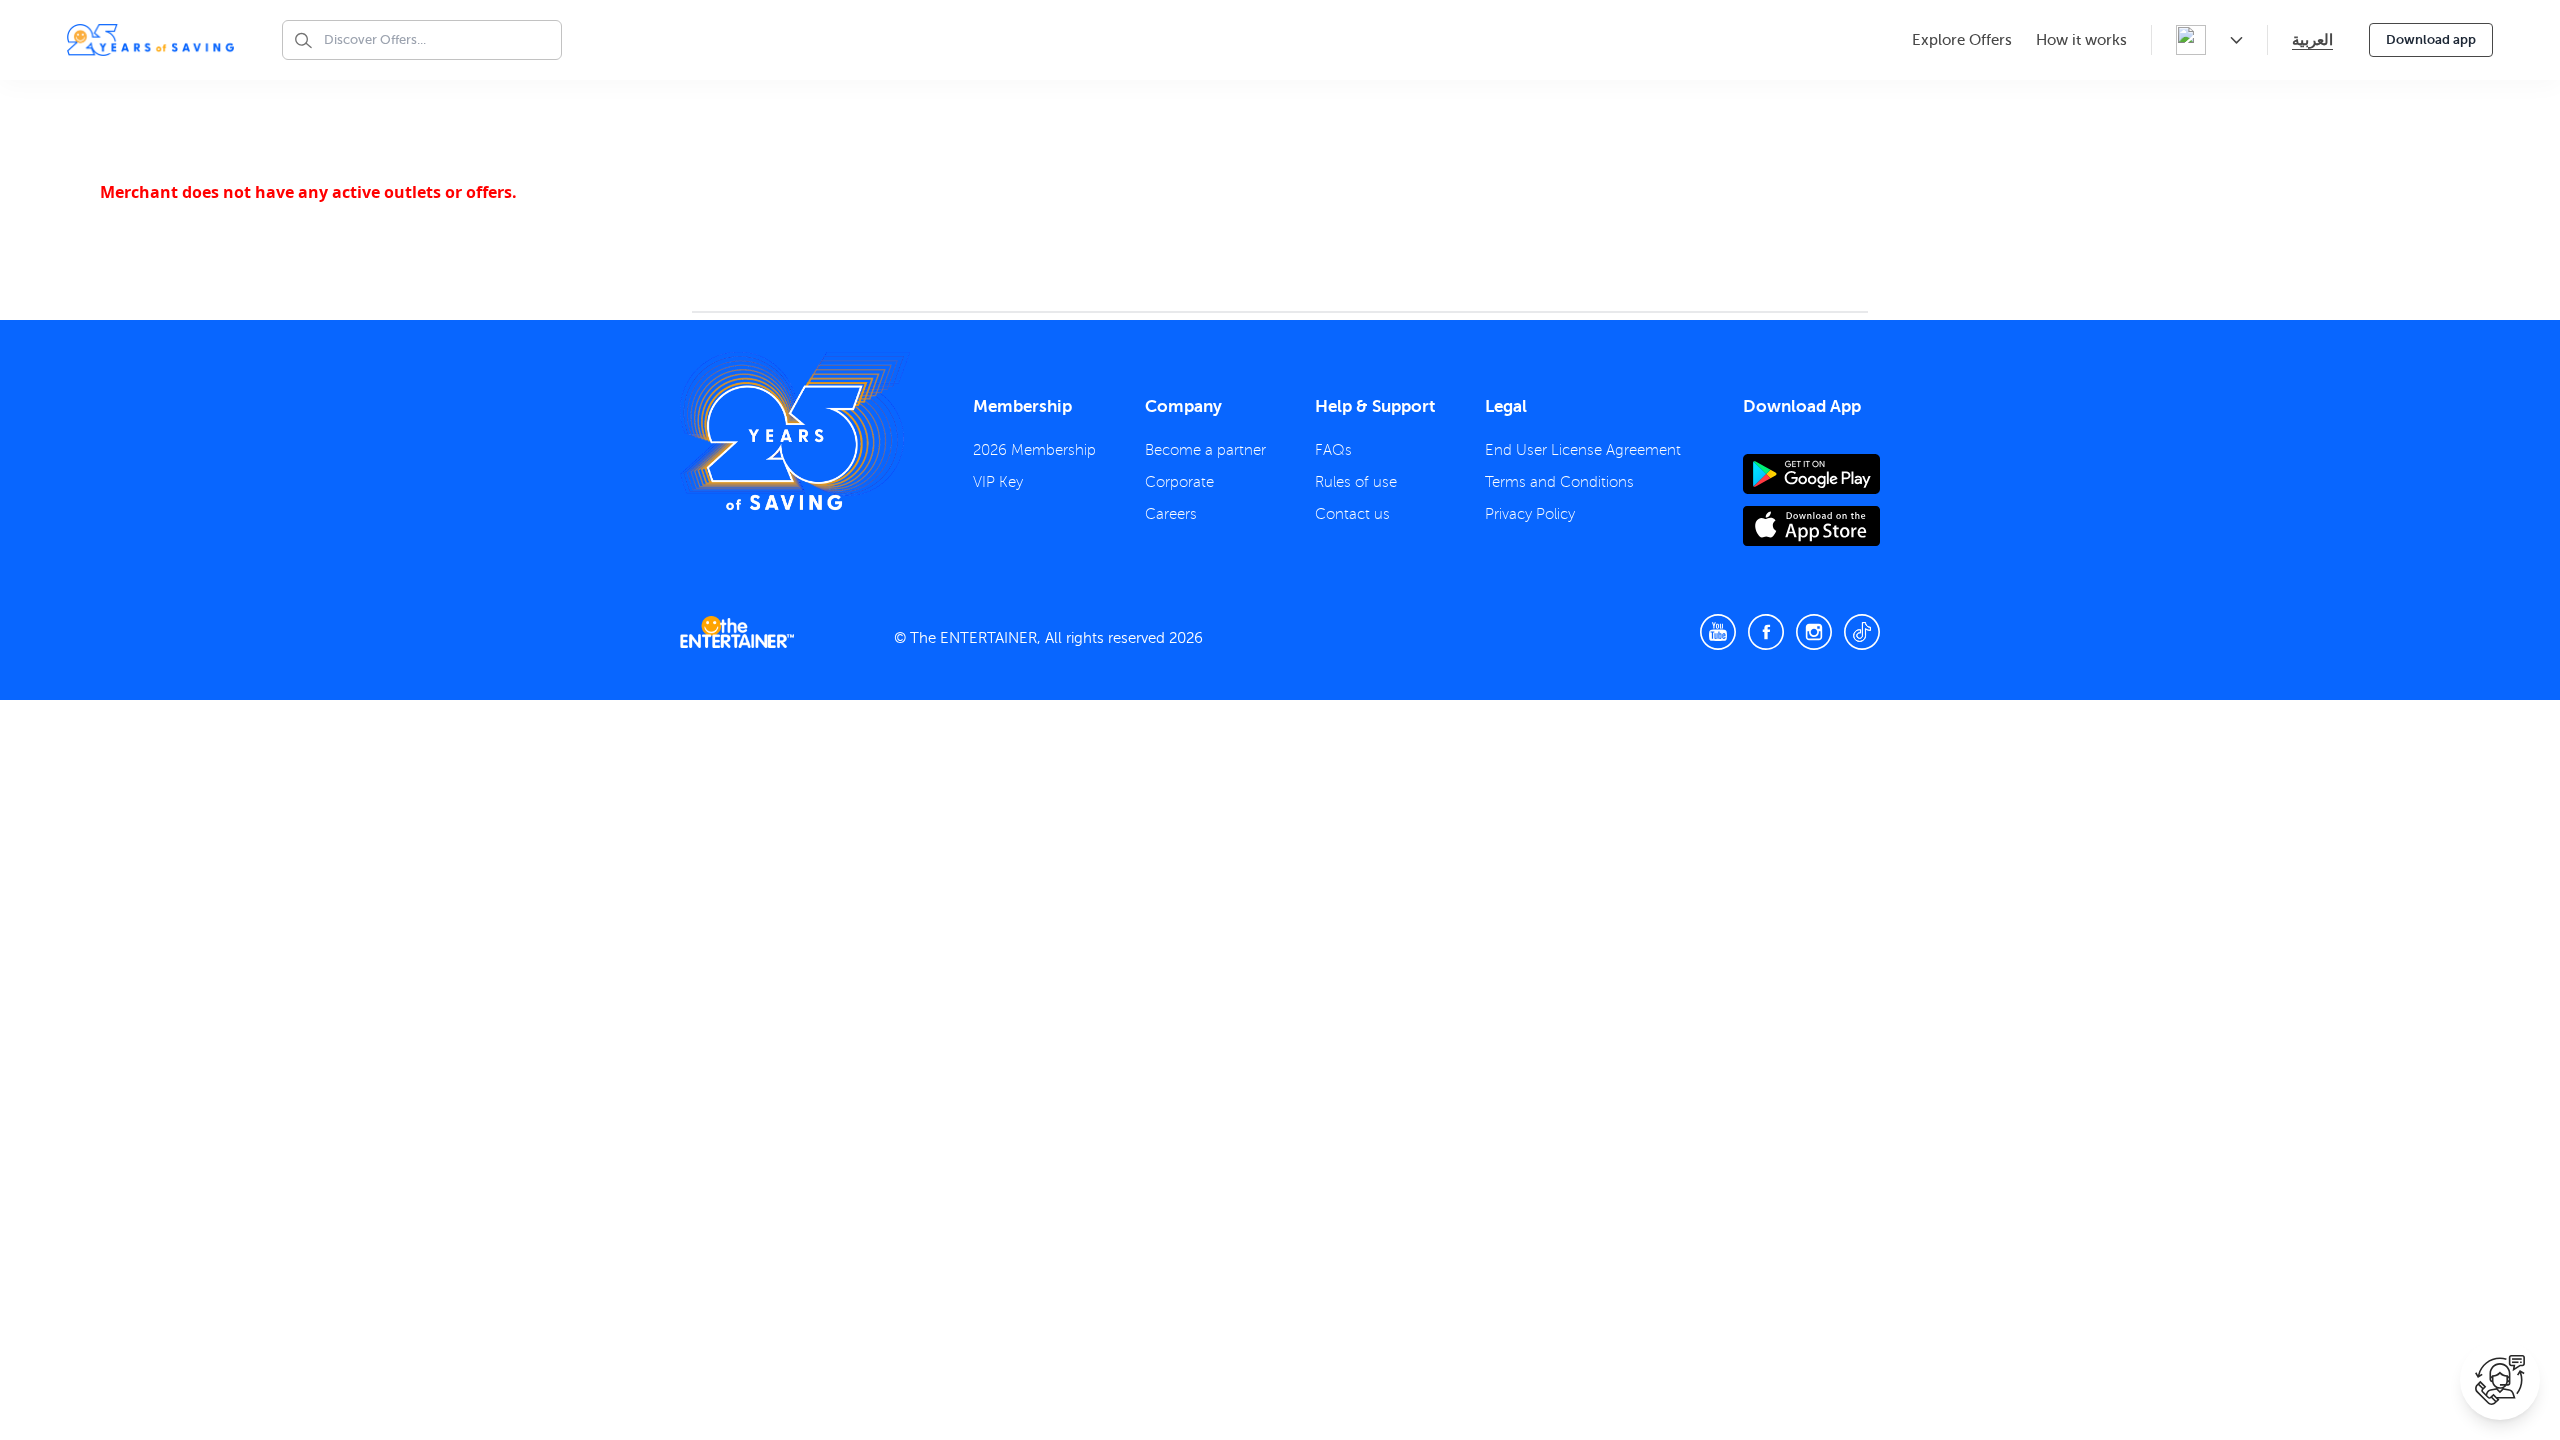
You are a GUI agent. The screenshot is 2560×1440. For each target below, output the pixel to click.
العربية (2312, 39)
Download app (2431, 39)
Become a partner (1205, 450)
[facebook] (1766, 632)
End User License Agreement (1583, 450)
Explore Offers (1962, 40)
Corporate (1179, 482)
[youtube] (1718, 632)
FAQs (1333, 450)
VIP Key (998, 482)
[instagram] (1814, 632)
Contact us (1352, 514)
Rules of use (1356, 482)
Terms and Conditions (1559, 482)
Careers (1171, 514)
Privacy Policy (1530, 514)
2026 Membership (1034, 450)
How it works (2081, 40)
